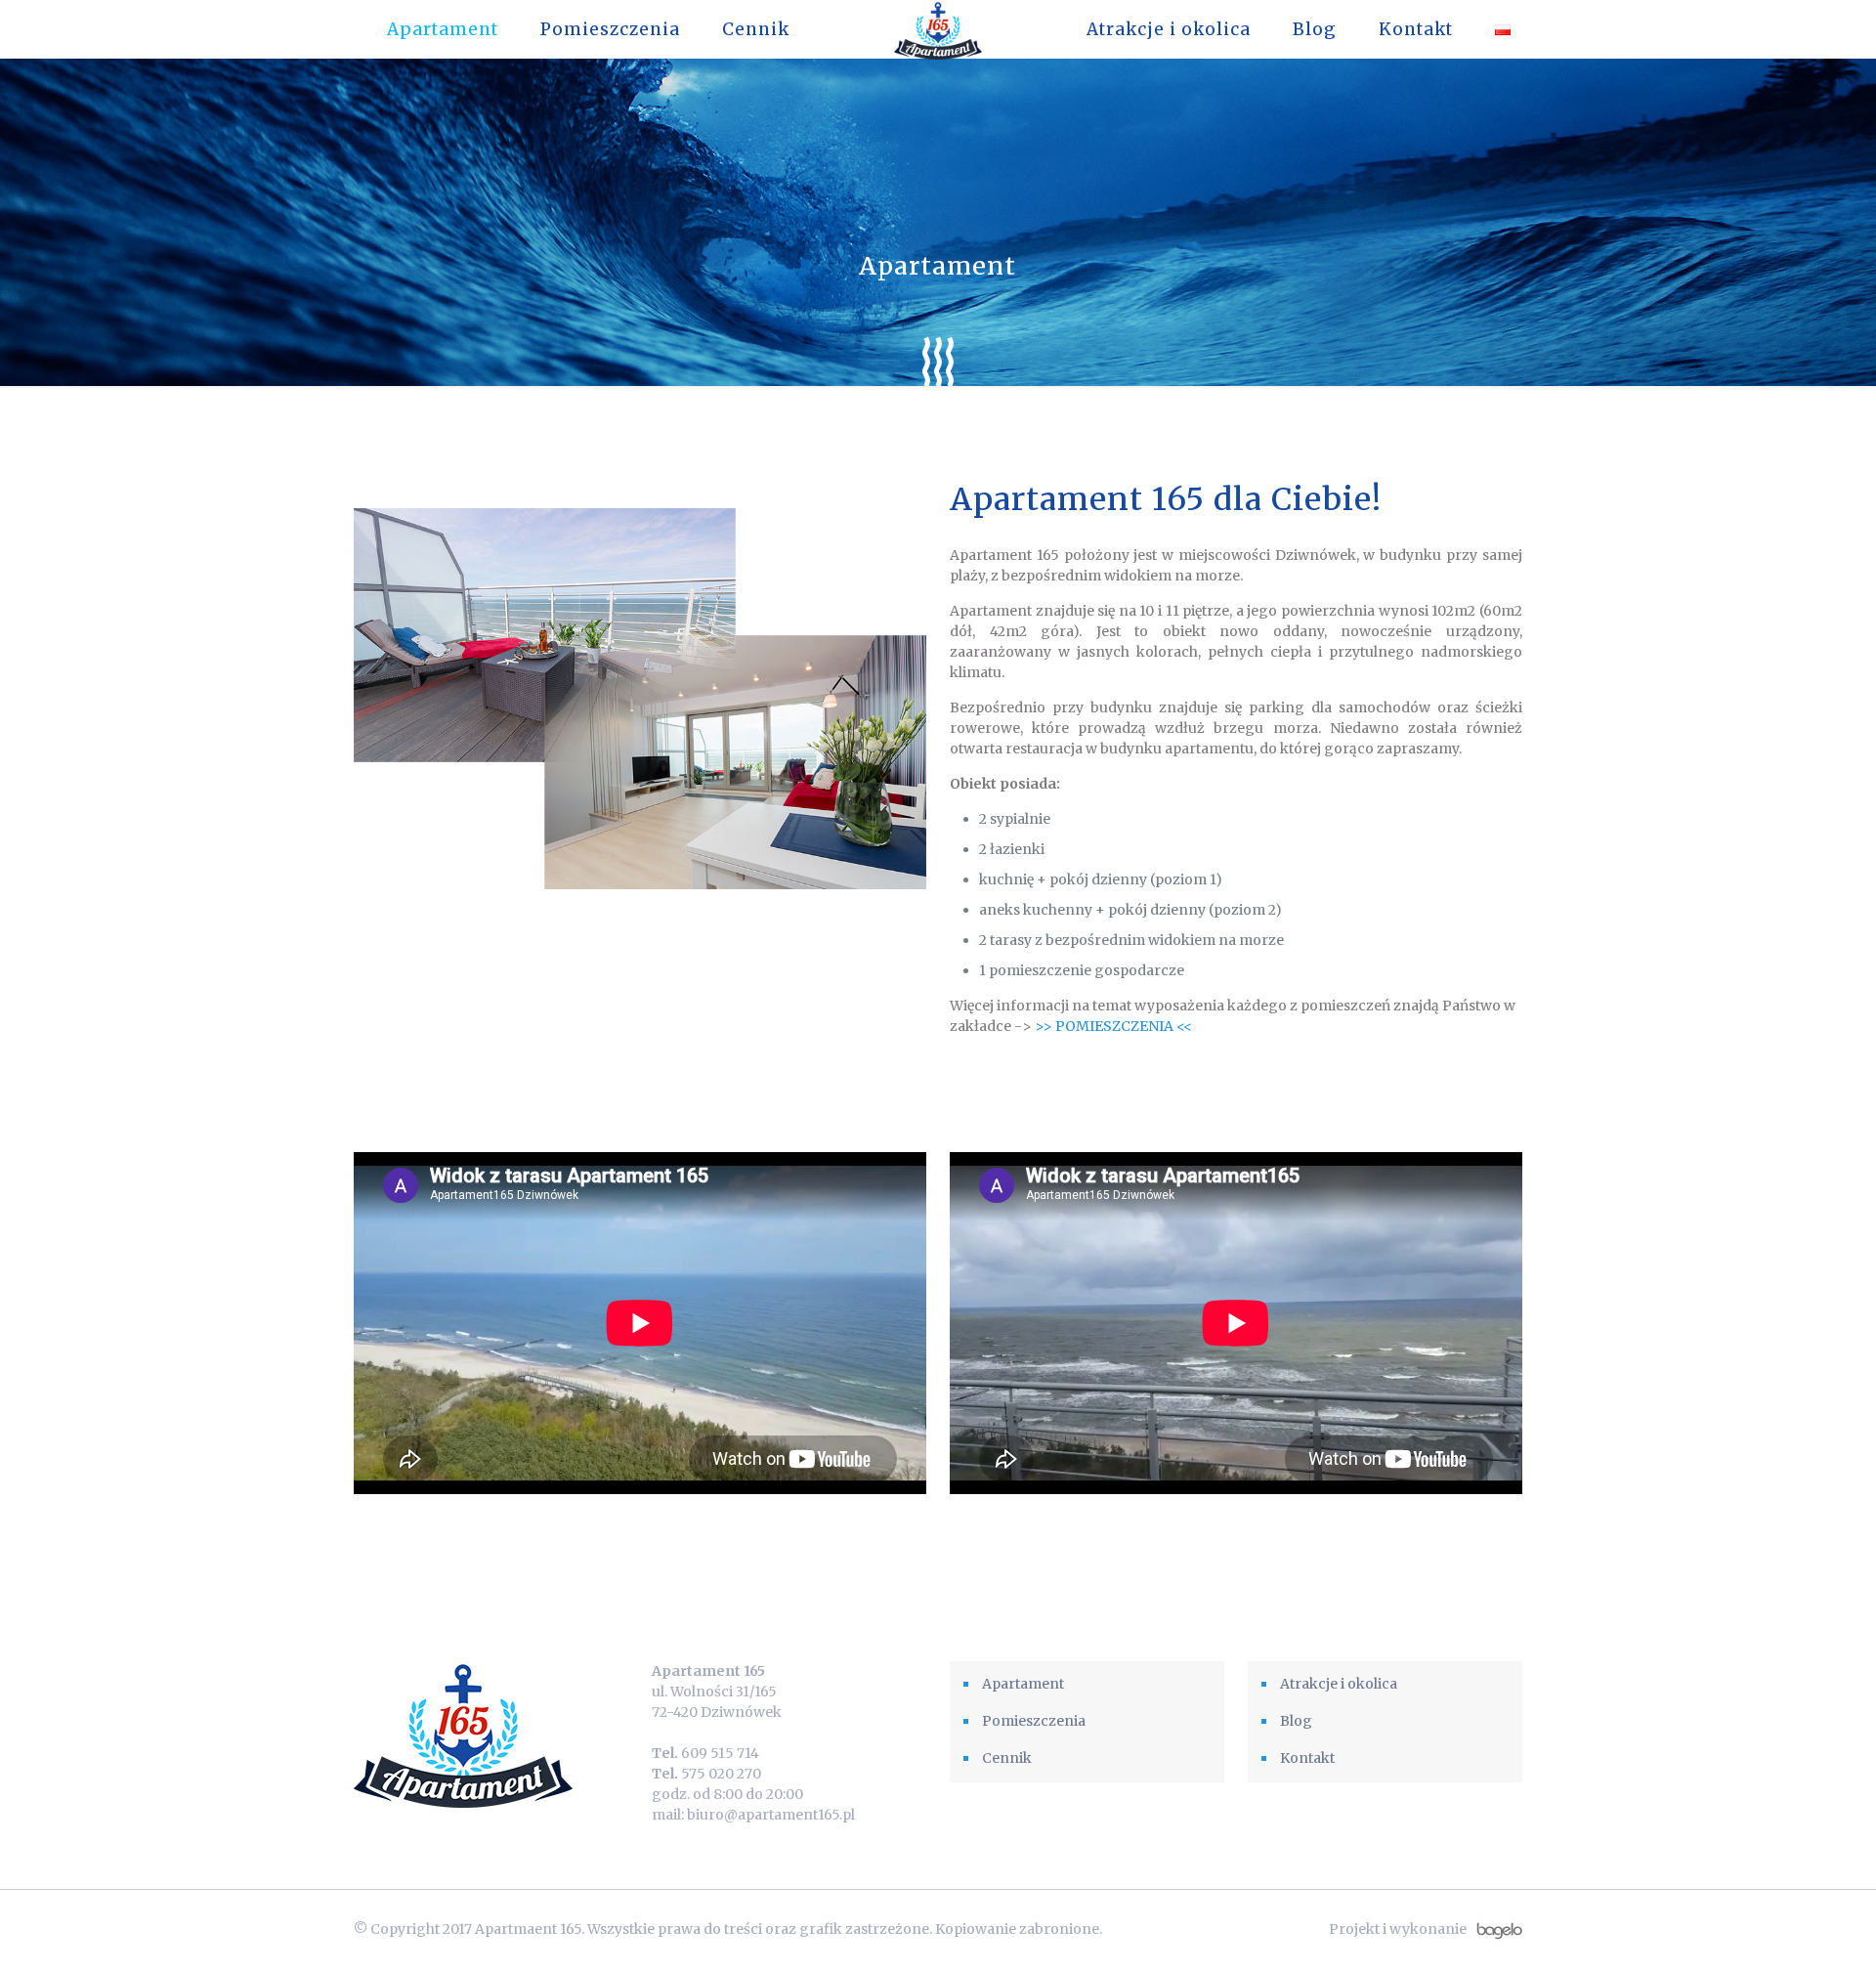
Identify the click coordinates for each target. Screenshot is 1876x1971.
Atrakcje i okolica (1339, 1684)
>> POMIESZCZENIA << (1113, 1026)
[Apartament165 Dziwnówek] (938, 29)
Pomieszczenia (1034, 1721)
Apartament (1023, 1684)
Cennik (1007, 1758)
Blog (1296, 1721)
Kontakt (1307, 1758)
